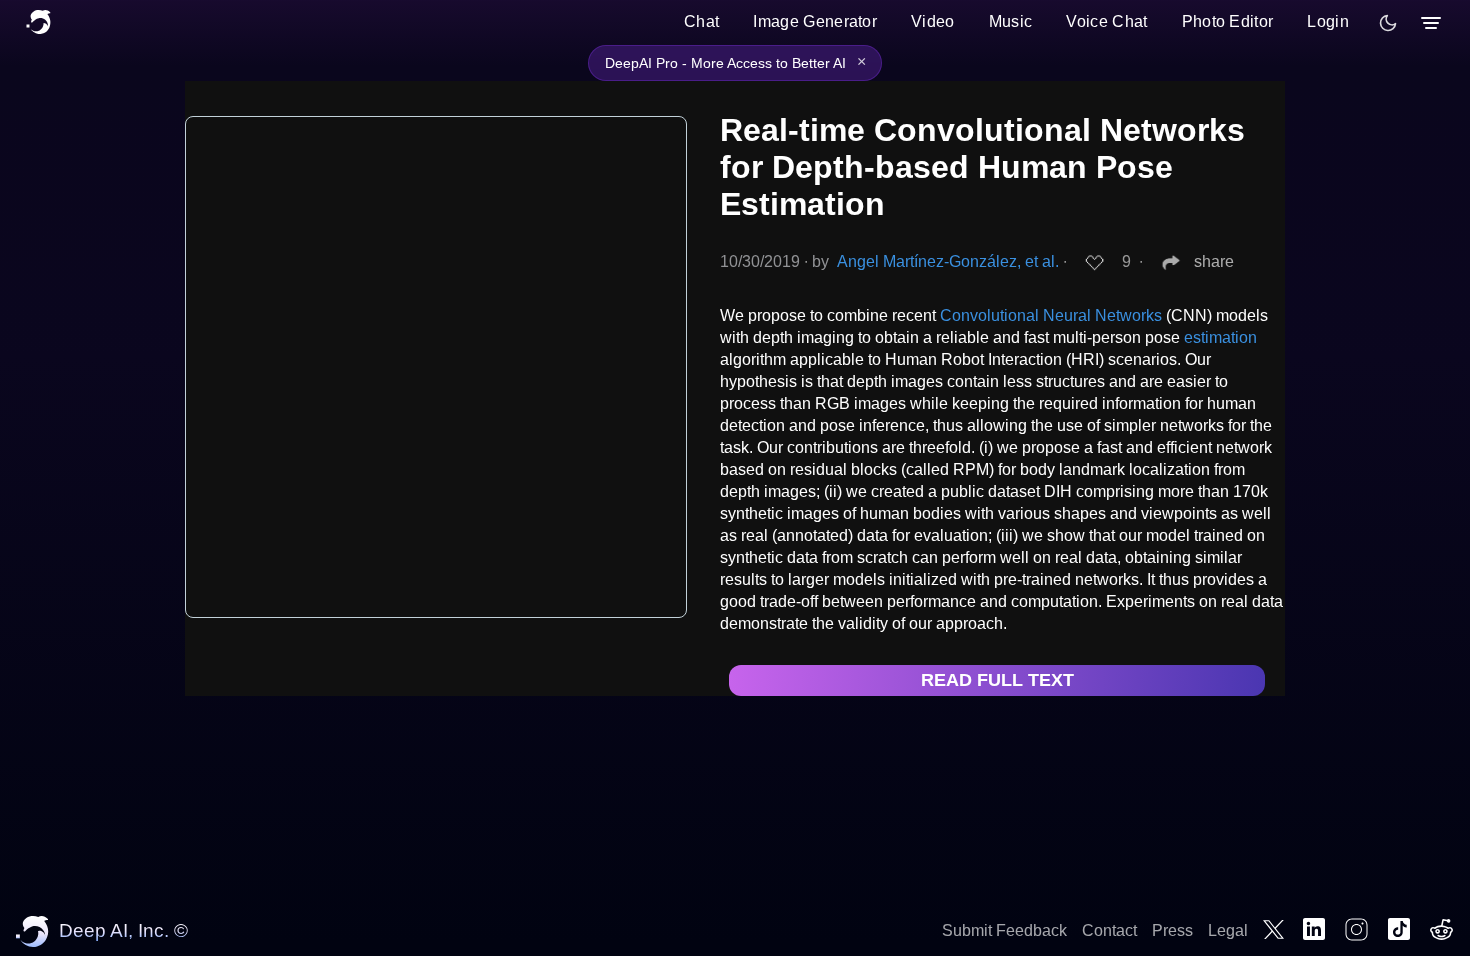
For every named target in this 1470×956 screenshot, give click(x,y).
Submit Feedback (1004, 930)
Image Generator (815, 21)
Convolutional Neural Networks (1051, 315)
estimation (1220, 337)
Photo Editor (1228, 21)
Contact (1109, 930)
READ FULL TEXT (997, 680)
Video (933, 21)
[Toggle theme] (1388, 23)
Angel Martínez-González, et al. (948, 261)
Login (1328, 21)
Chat (701, 21)
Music (1011, 21)
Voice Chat (1106, 21)
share (1214, 261)
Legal (1228, 930)
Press (1172, 930)
